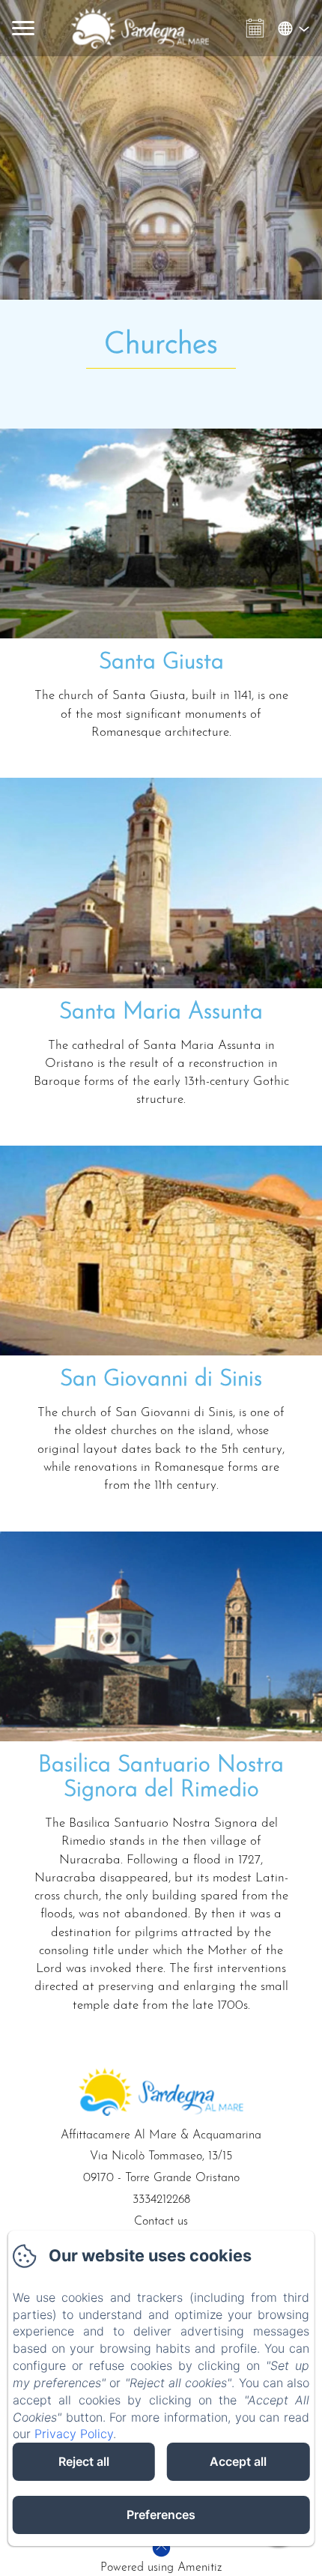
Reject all (84, 2461)
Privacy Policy (74, 2434)
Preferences (161, 2515)
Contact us (161, 2222)
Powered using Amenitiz (161, 2568)
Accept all (238, 2461)
